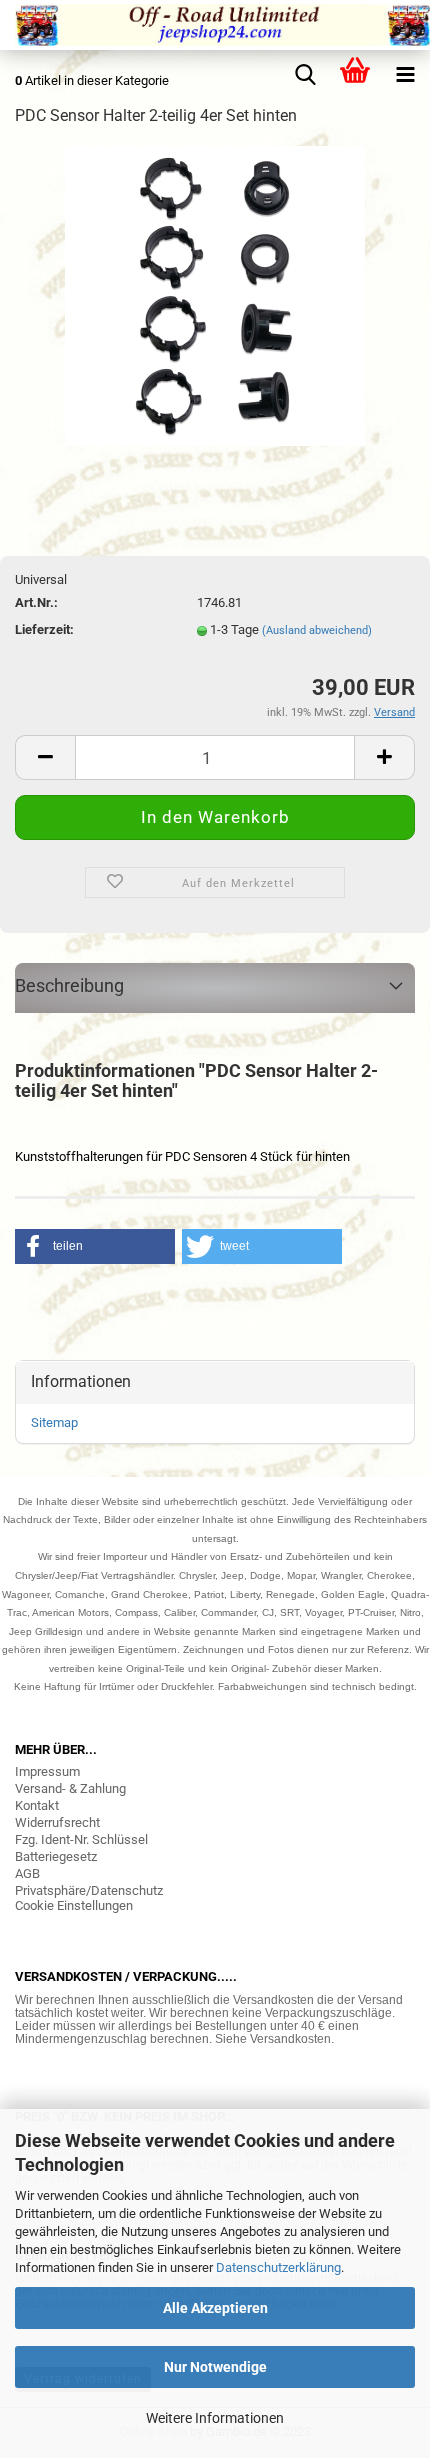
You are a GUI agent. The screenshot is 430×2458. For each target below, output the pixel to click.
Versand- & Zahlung (70, 1788)
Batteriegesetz (56, 1856)
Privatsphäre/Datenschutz (89, 1890)
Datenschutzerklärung (278, 2267)
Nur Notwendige (215, 2367)
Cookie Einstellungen (74, 1905)
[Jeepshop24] (215, 25)
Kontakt (37, 1805)
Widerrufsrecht (57, 1822)
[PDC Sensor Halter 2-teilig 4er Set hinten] (215, 294)
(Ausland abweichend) (317, 630)
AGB (27, 1873)
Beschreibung (69, 985)
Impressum (47, 1771)
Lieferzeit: (44, 629)
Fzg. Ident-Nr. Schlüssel (81, 1839)
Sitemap (54, 1422)
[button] (95, 1246)
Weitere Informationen (215, 2418)
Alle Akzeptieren (215, 2308)
